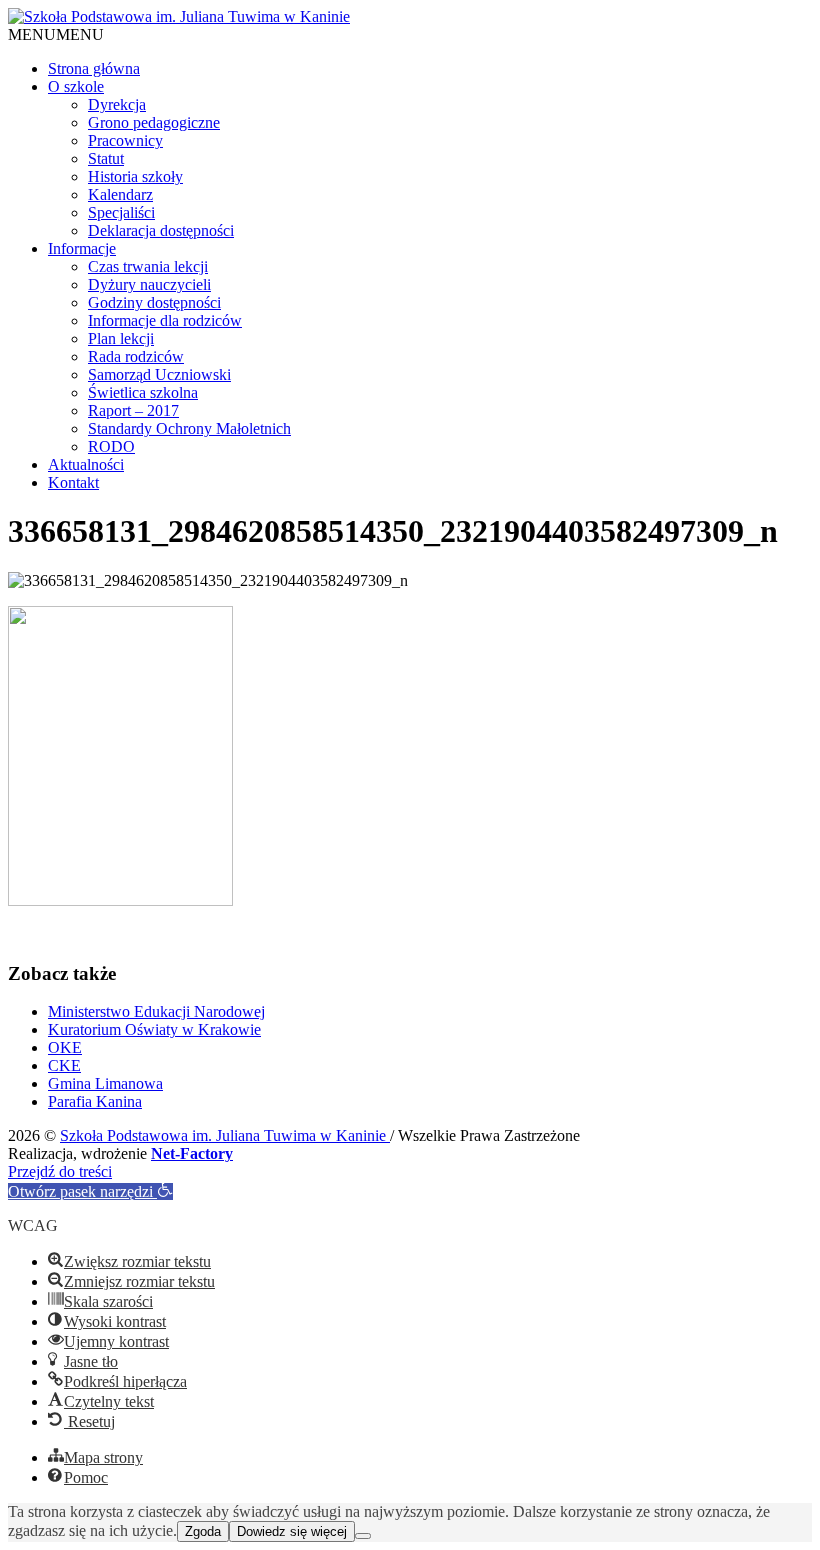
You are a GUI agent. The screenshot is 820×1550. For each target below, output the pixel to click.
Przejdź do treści (60, 1171)
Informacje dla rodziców (165, 320)
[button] (56, 34)
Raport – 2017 (133, 410)
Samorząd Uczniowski (159, 374)
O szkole (76, 86)
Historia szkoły (135, 176)
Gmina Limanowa (105, 1083)
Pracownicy (125, 140)
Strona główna (94, 68)
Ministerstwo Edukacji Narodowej (156, 1011)
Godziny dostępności (154, 302)
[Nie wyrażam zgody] (363, 1536)
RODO (111, 446)
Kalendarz (120, 194)
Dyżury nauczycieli (149, 284)
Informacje (82, 248)
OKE (65, 1047)
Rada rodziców (136, 356)
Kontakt (73, 482)
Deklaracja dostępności (161, 230)
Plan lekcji (121, 338)
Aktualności (86, 464)
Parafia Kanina (95, 1101)
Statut (106, 158)
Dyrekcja (117, 104)
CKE (64, 1065)
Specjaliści (121, 212)
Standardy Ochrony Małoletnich (189, 428)
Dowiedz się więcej (292, 1531)
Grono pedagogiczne (154, 122)
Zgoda (203, 1531)
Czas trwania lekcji (148, 266)
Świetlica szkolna (143, 392)
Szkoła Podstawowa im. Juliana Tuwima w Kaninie (225, 1135)
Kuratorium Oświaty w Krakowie (154, 1029)
